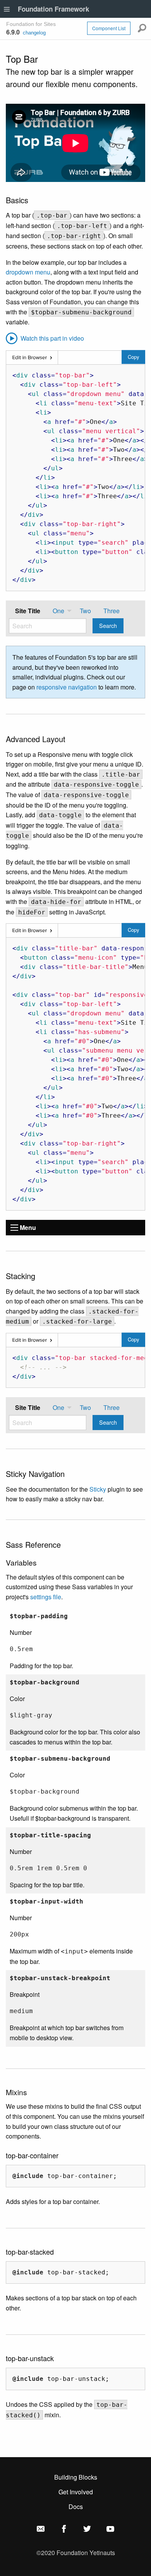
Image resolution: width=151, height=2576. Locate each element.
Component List (109, 28)
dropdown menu (28, 272)
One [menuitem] (58, 611)
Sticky (98, 1489)
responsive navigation (67, 687)
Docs (76, 2507)
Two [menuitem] (85, 611)
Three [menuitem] (112, 611)
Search (108, 625)
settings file (46, 1597)
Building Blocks (76, 2477)
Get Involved (76, 2492)
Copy (133, 357)
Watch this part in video (51, 338)
